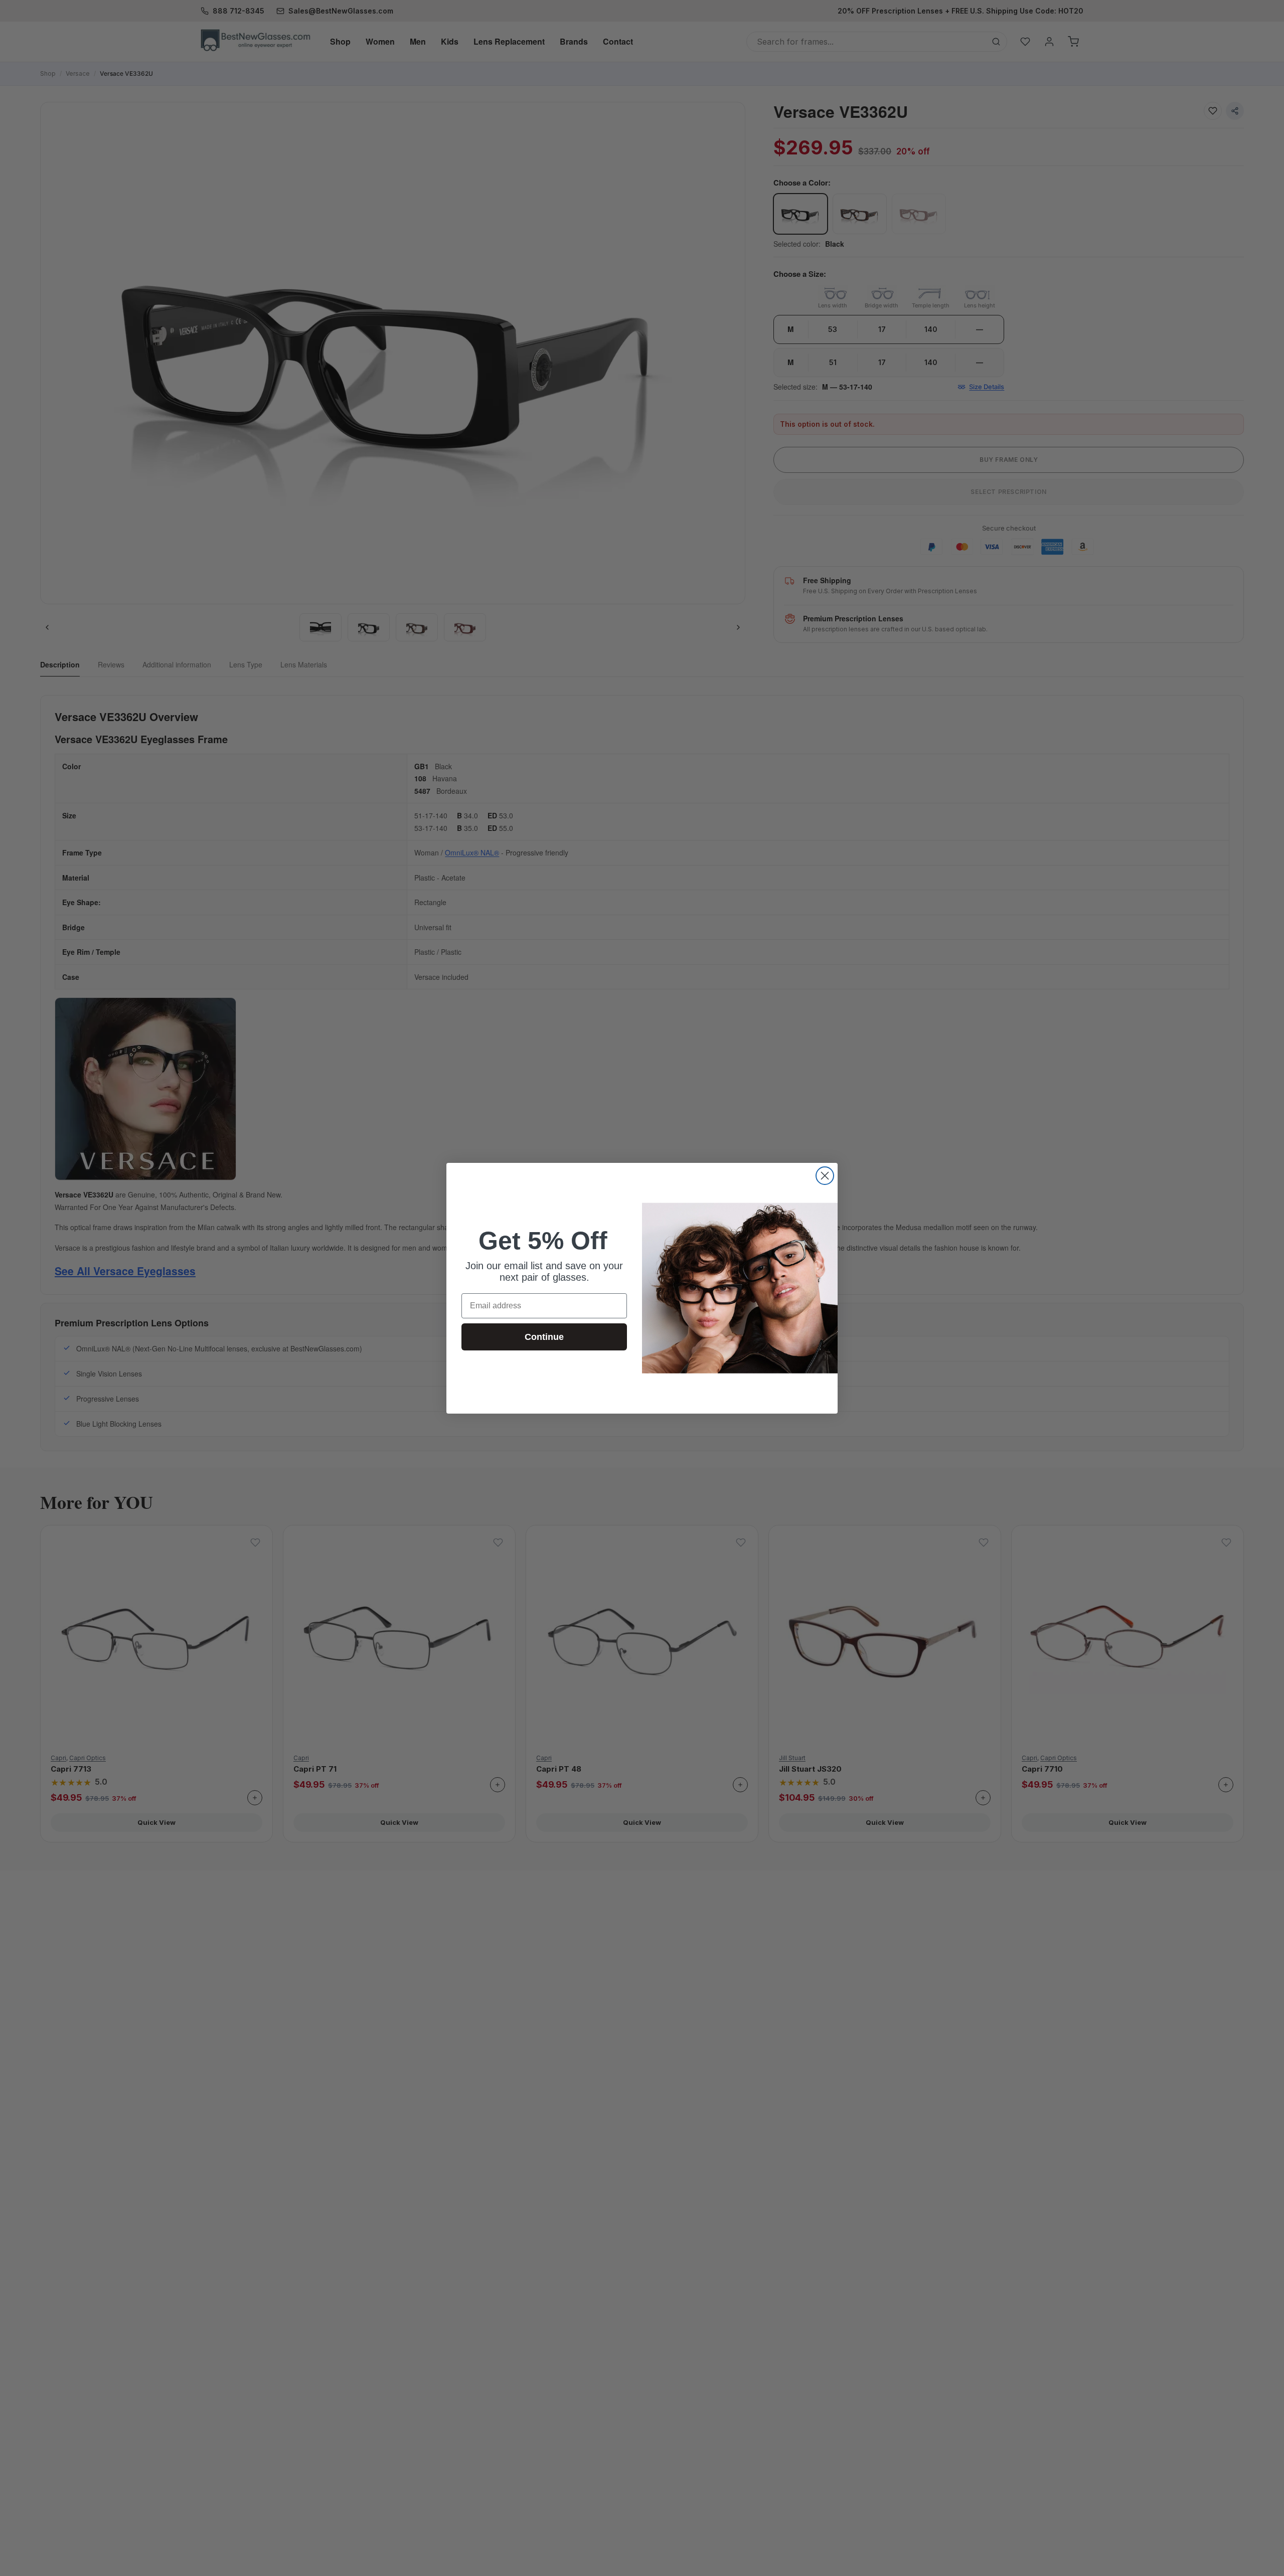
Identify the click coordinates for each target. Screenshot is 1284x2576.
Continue (544, 1337)
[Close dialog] (825, 1176)
